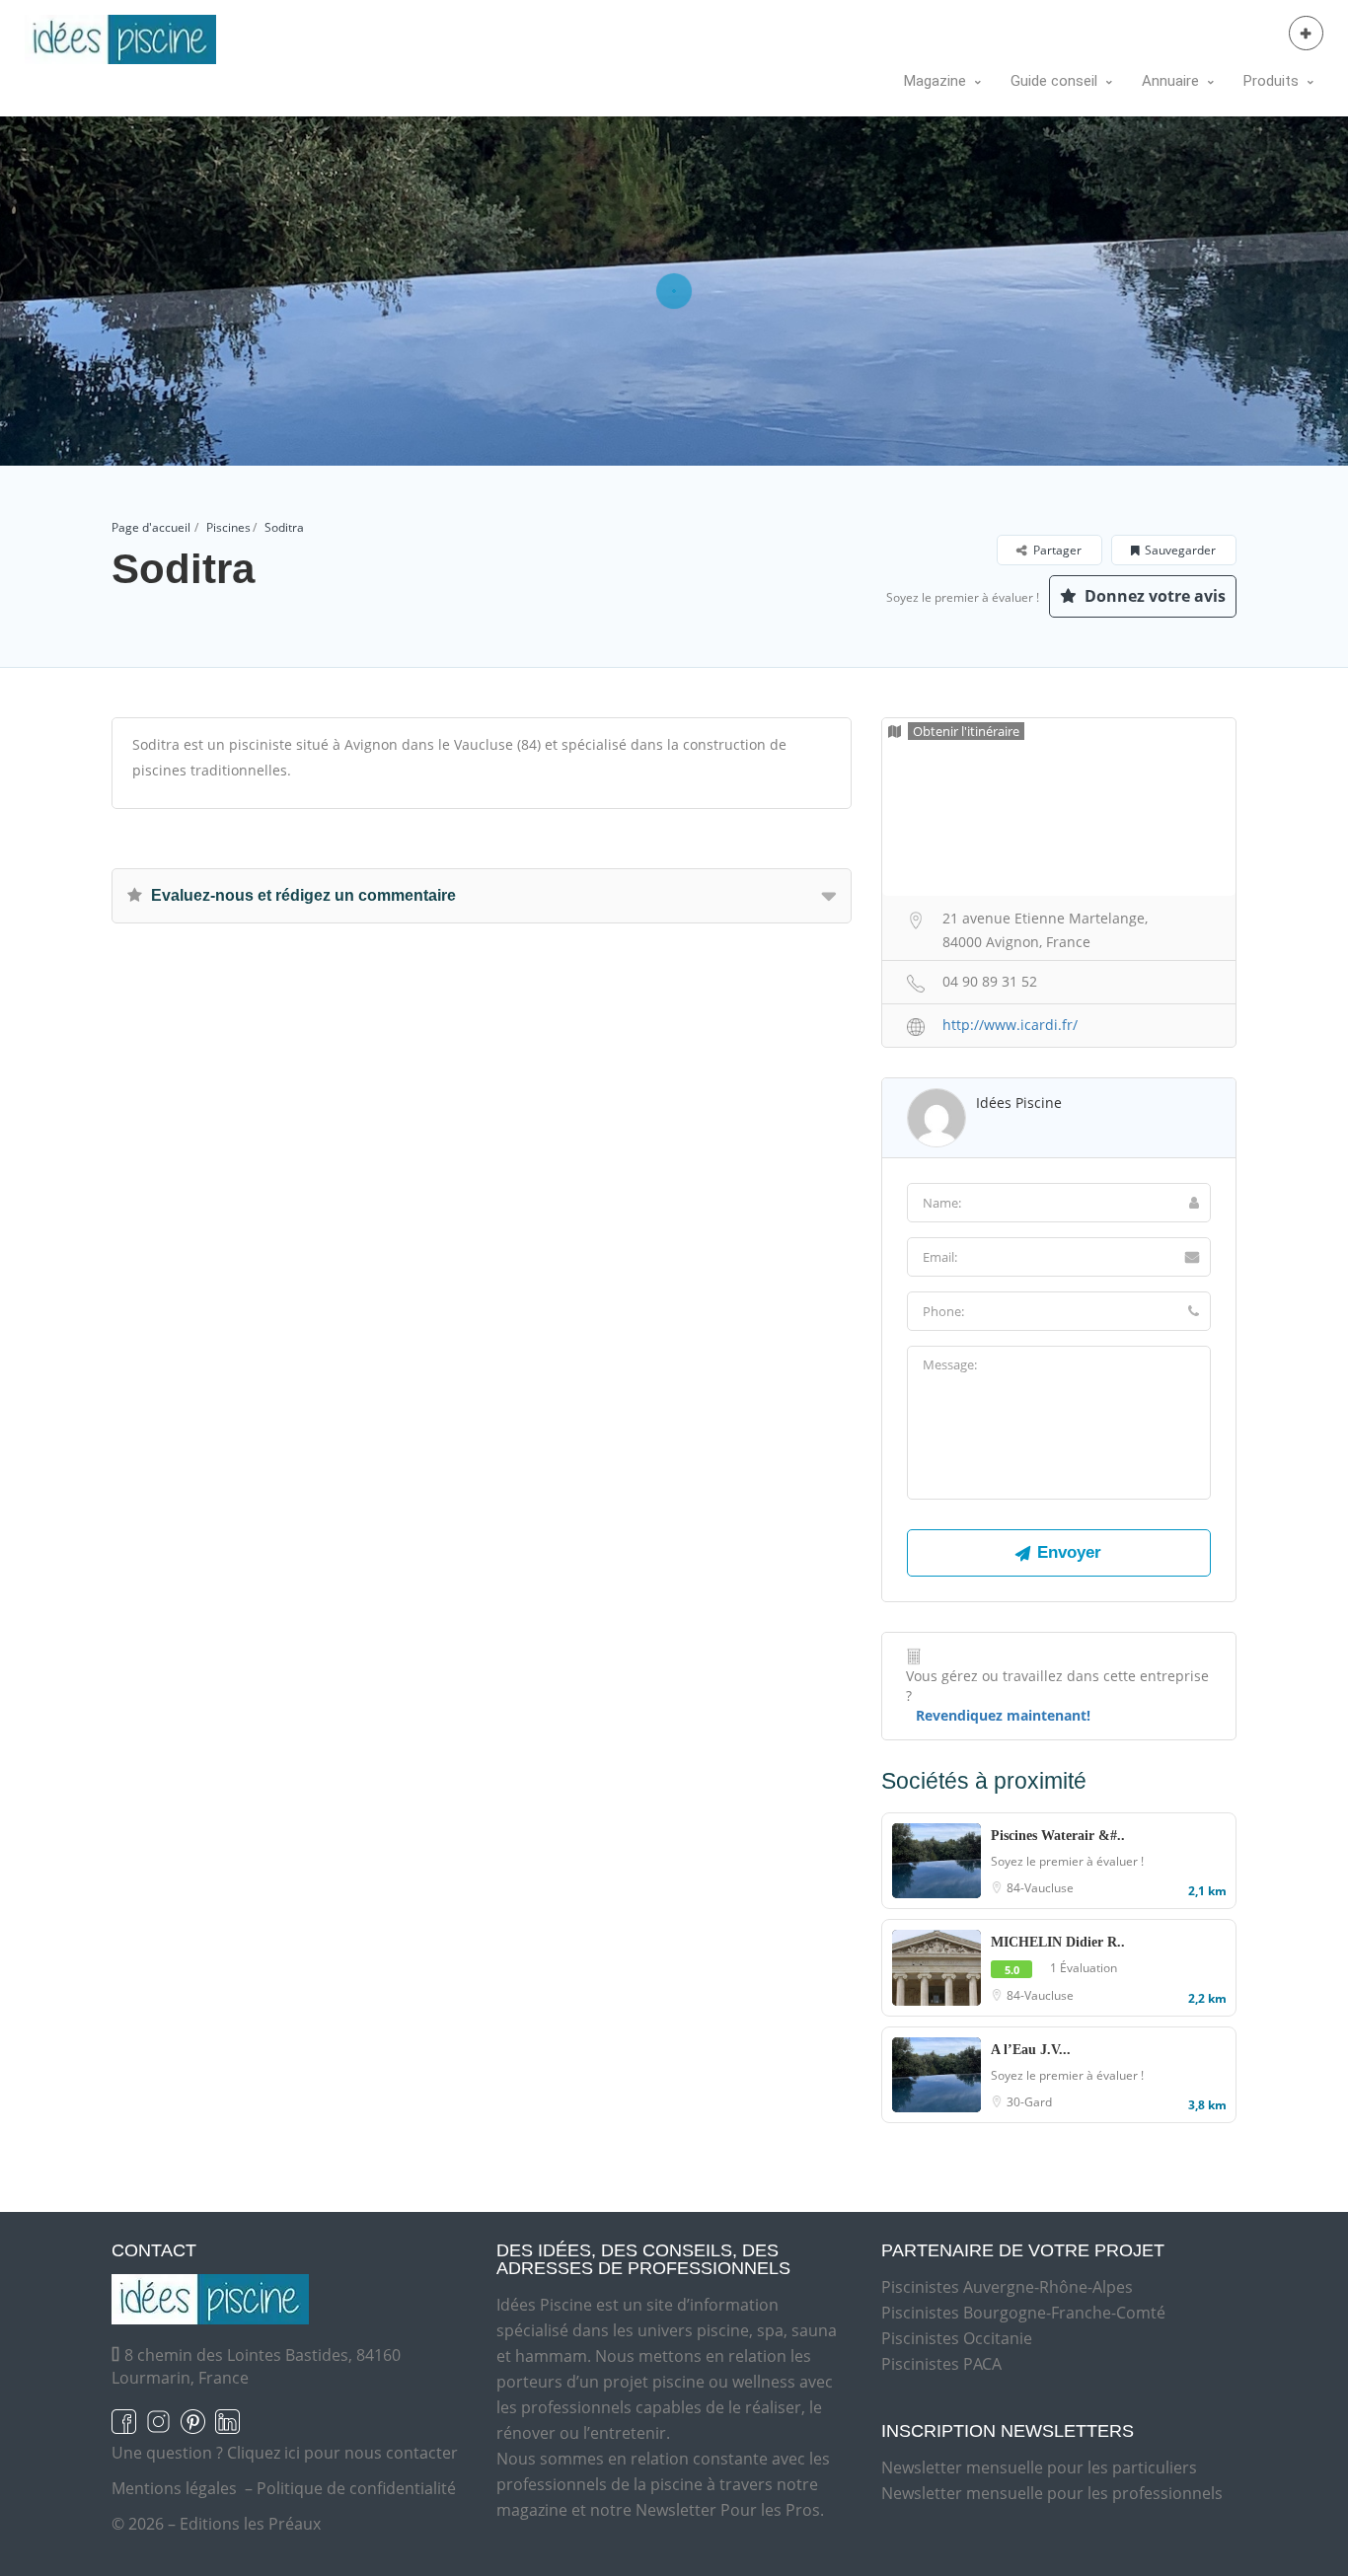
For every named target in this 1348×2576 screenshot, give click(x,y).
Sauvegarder (1180, 550)
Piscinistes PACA (941, 2364)
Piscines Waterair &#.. (1058, 1836)
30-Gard (1029, 2102)
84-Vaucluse (1040, 1888)
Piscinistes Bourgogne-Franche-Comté (1023, 2313)
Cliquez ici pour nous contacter (342, 2453)
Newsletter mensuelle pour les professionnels (1052, 2493)
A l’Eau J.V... (1031, 2050)
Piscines (228, 527)
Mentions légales (174, 2488)
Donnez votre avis (1153, 596)
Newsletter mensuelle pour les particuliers (1039, 2467)
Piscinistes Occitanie (957, 2338)
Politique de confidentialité (356, 2488)
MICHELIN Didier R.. (1058, 1942)
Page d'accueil (151, 527)
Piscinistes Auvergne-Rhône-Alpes (1007, 2287)
